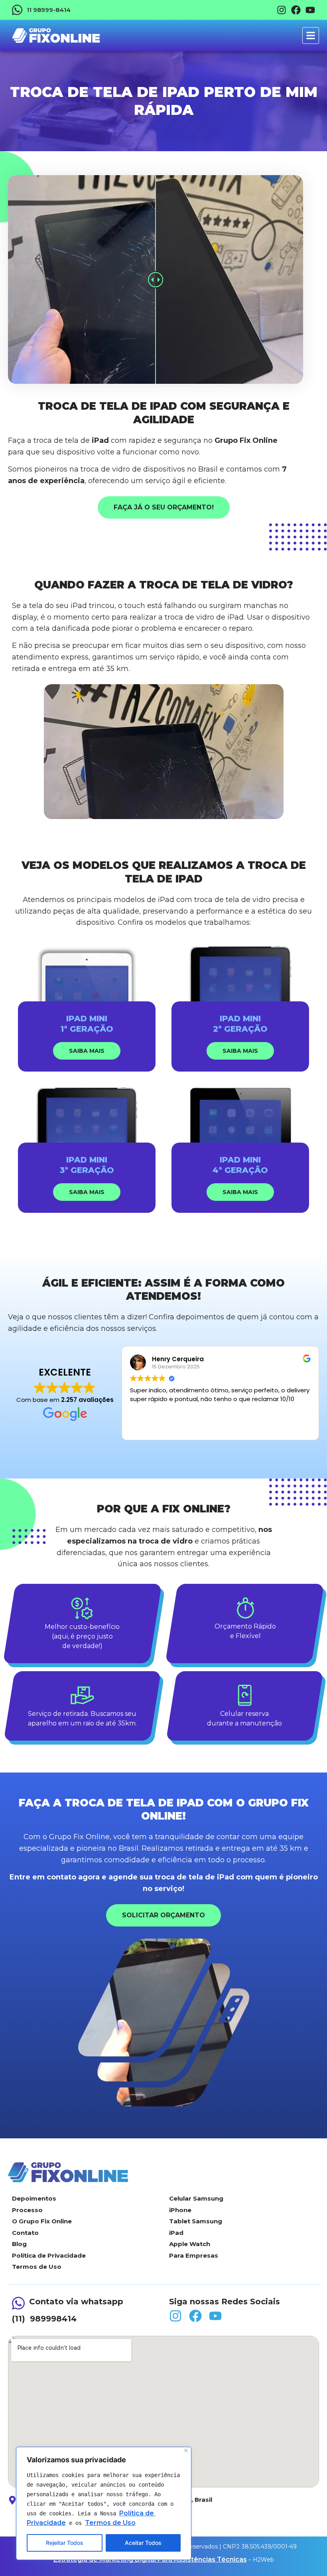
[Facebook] (296, 10)
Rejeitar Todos (65, 2543)
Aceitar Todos (143, 2543)
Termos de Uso (110, 2523)
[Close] (186, 2451)
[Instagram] (282, 10)
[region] (104, 2503)
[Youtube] (310, 10)
